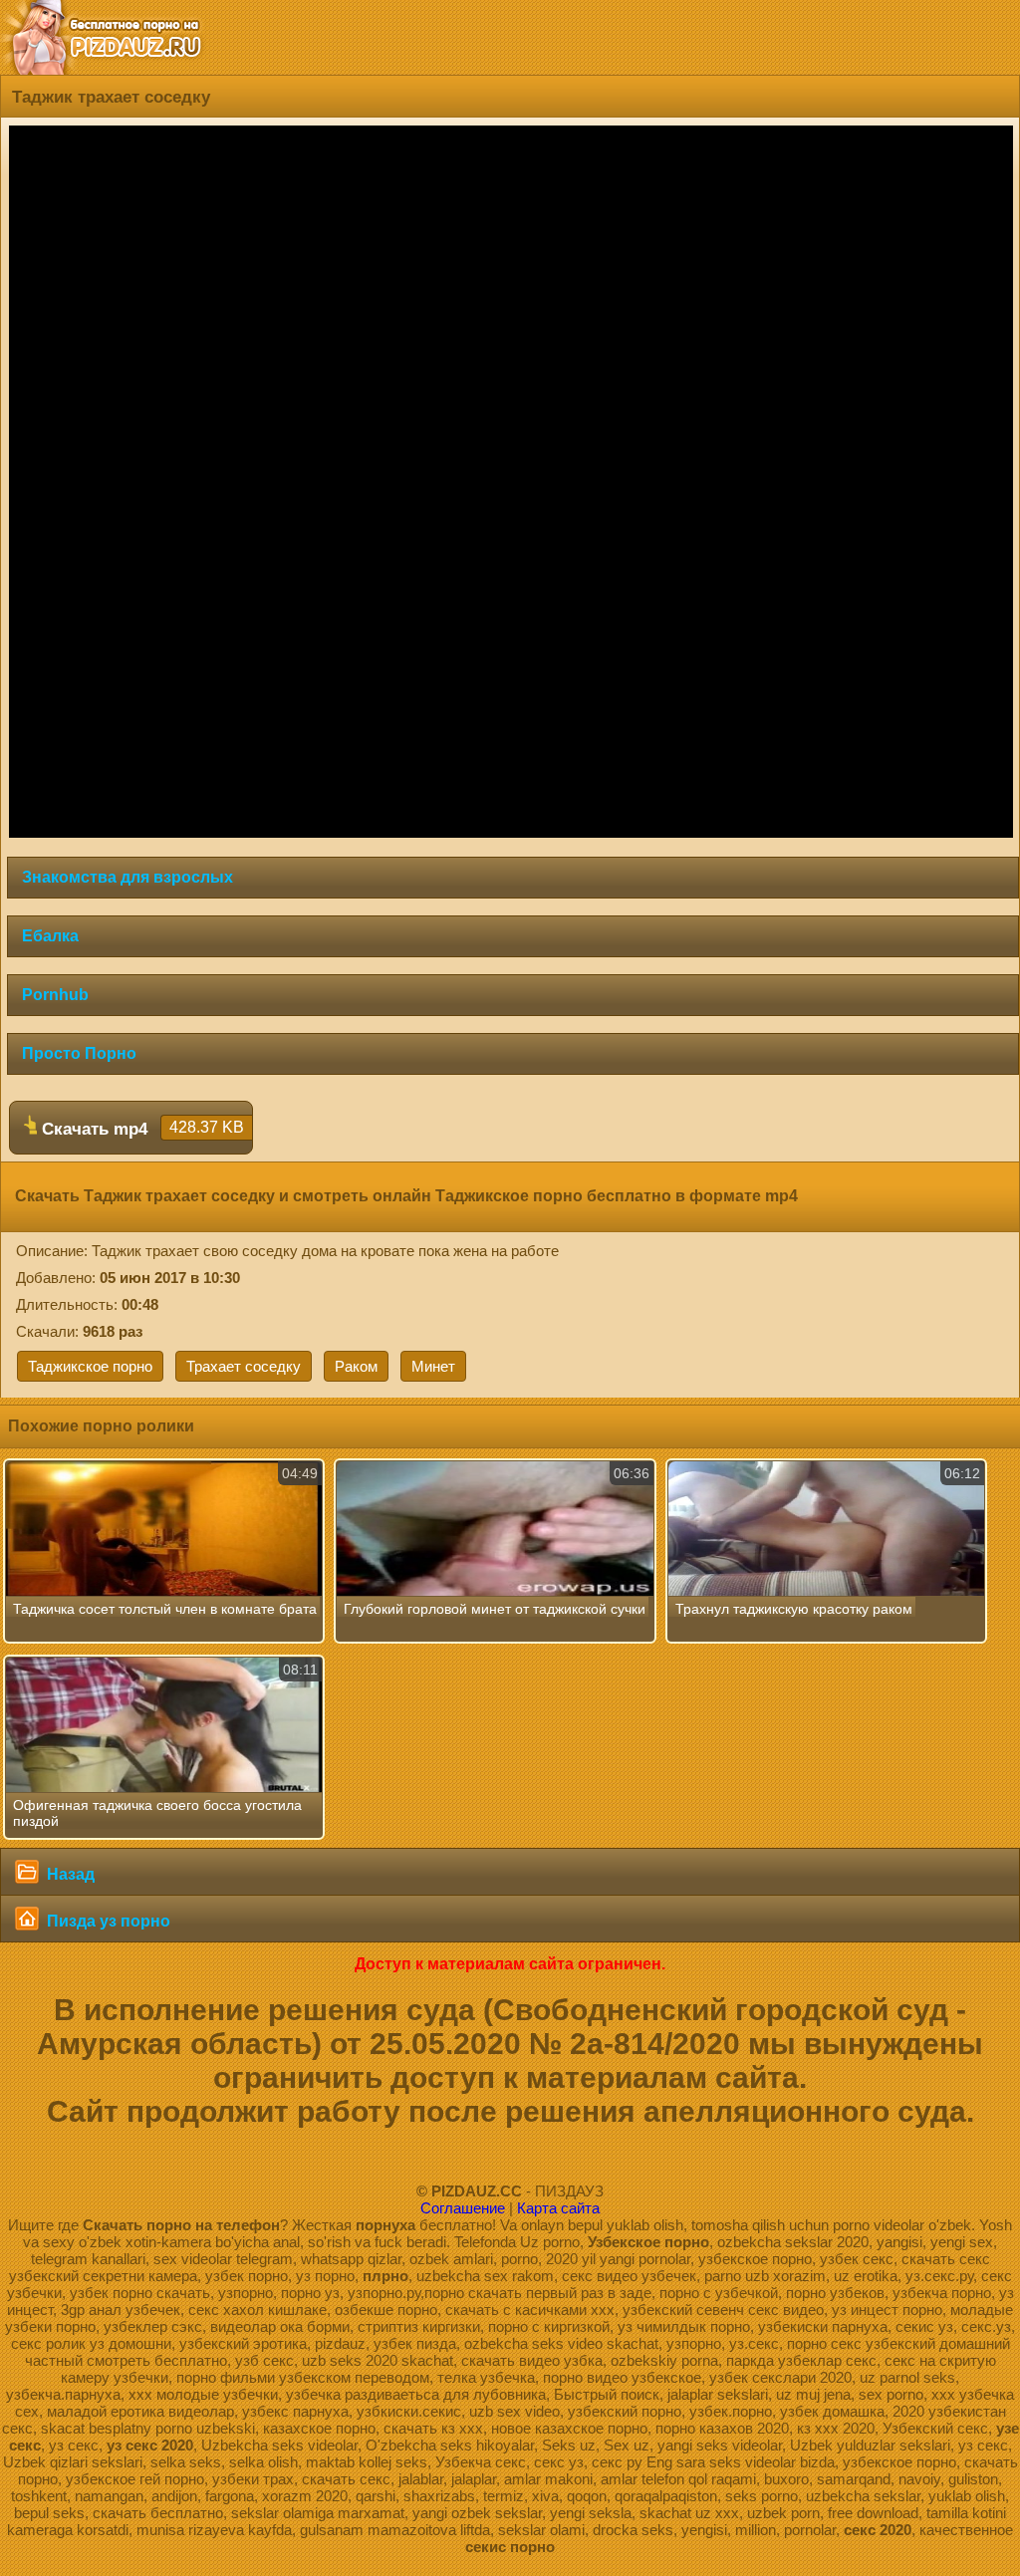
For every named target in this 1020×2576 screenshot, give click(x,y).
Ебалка (50, 936)
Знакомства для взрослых (127, 877)
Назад (69, 1874)
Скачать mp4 (140, 1129)
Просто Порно (79, 1053)
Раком (356, 1366)
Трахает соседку (244, 1366)
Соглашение (463, 2208)
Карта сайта (558, 2208)
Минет (433, 1366)
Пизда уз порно (107, 1921)
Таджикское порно (90, 1366)
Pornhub (55, 995)
